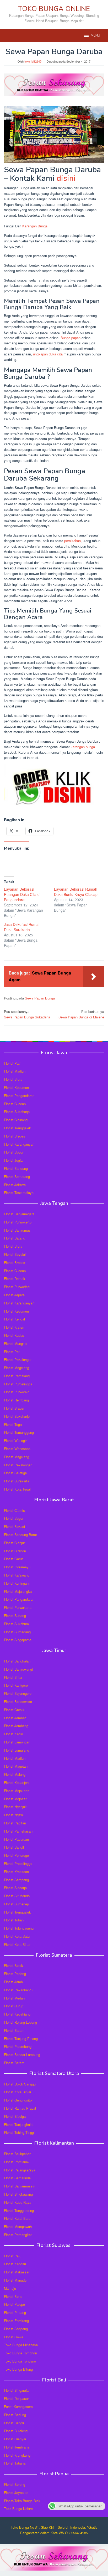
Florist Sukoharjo (17, 1112)
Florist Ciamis (14, 1510)
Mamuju (10, 2288)
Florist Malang (15, 1774)
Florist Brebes (15, 1136)
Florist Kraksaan (16, 1872)
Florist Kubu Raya (18, 2202)
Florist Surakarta (17, 1481)
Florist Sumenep (16, 1904)
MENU (95, 35)
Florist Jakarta (15, 1185)
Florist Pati (12, 1063)
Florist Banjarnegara (19, 1214)
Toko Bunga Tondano (20, 2361)
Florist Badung (15, 2415)
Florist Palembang (18, 2046)
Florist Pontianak (17, 2162)
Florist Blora (13, 1079)
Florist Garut (13, 1559)
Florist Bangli (14, 2423)
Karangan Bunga (35, 226)
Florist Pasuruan (16, 1839)
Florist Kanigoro (16, 1685)
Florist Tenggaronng (19, 2210)
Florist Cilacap (15, 1104)
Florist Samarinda (17, 2178)
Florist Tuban (14, 1920)
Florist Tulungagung (19, 1928)
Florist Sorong (15, 2484)
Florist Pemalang (17, 1376)
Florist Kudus (14, 1335)
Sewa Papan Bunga (40, 998)
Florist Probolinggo (18, 1863)
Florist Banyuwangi (18, 1669)
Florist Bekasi (14, 1526)
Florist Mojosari (16, 1799)
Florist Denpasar (16, 2398)
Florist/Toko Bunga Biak (22, 2501)
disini (66, 178)
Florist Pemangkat (18, 2235)
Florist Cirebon (15, 1551)
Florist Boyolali (15, 1254)
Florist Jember (15, 1718)
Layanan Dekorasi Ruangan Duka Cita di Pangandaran (22, 894)
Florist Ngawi (14, 1815)
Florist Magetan (16, 1766)
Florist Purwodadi (17, 1287)
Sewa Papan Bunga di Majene (81, 1014)
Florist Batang (15, 1238)
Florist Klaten (14, 1327)
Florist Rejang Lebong (20, 2022)
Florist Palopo (14, 2304)
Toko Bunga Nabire (18, 2509)
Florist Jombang (16, 1726)
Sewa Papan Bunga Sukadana (27, 1014)
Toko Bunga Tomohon (20, 2353)
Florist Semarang (17, 1177)
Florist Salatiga (15, 1473)
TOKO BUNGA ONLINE (54, 9)
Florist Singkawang (18, 2194)
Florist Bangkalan (17, 1661)
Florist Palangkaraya (20, 2170)
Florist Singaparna (18, 1640)
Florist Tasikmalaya (19, 1193)
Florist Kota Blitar (17, 1944)
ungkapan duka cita (48, 354)
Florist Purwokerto (18, 1222)
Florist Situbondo (17, 1896)
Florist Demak (15, 1279)
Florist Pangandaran (19, 1096)
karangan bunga (83, 747)
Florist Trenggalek (17, 1128)
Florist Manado (15, 2280)
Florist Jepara (14, 1295)
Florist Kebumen (16, 1087)
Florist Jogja (13, 1160)
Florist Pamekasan (18, 1831)
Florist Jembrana (17, 2447)
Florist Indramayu (17, 1567)
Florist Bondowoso (18, 1702)
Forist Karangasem (18, 2407)
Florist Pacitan (15, 1823)
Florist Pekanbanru (18, 1990)
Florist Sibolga (15, 2116)
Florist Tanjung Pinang (21, 2039)
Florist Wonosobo (17, 1449)
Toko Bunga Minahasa (21, 2345)
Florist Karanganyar (19, 1144)
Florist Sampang (16, 1880)
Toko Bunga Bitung (18, 2369)
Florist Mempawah (18, 2226)
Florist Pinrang (15, 2312)
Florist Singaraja (16, 2390)
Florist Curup (14, 2006)
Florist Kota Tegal (17, 1489)
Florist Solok (13, 1965)
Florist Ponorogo (16, 1855)
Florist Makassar (17, 2272)
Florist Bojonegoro (18, 1693)
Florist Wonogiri (16, 1440)
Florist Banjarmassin (20, 2186)
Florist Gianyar (15, 2439)
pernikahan (72, 541)
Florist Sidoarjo (15, 1888)
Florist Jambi (14, 1982)
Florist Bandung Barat (20, 1535)
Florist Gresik (14, 1710)
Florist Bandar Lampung (22, 2055)
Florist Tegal (13, 1424)
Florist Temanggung (19, 1432)
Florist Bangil (14, 1847)
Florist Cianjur (14, 1543)
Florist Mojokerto (17, 1791)
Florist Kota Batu (17, 1936)
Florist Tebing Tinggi (19, 2132)
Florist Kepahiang (17, 2014)
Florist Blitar (13, 1677)
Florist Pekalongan (18, 1360)
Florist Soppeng (16, 2329)
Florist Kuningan (16, 1583)
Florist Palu (13, 2256)
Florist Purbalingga (18, 1384)
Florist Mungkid (16, 1343)
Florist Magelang (17, 1368)
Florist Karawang (17, 1575)
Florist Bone (13, 2296)
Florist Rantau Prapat (20, 2108)
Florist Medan (14, 1998)
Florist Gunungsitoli (19, 2100)
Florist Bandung (16, 1168)
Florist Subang (15, 1616)
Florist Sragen (15, 1408)
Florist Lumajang (17, 1750)
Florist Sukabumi (17, 1624)
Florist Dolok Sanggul (20, 2084)
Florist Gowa (13, 2337)
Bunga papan (71, 338)
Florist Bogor (14, 1152)
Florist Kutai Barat (18, 2218)
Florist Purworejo (17, 1392)
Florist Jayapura (16, 2493)
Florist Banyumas (17, 1230)
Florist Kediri (13, 1734)
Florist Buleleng (16, 2431)
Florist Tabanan (16, 2463)
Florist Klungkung (17, 2455)
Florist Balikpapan (18, 2154)
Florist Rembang (16, 1400)
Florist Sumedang (17, 1632)
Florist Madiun (15, 1071)
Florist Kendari (15, 2264)
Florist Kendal (14, 1319)
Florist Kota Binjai (17, 2092)
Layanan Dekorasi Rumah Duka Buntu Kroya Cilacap (76, 892)
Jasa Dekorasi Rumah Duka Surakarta (22, 927)
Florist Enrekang (16, 2321)
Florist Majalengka (18, 1591)
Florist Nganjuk (15, 1807)
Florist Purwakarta (18, 1607)
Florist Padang (15, 1974)
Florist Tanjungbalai (19, 2124)
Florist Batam (14, 2030)
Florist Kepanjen (16, 1782)
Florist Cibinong (16, 1120)
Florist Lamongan (17, 1742)
